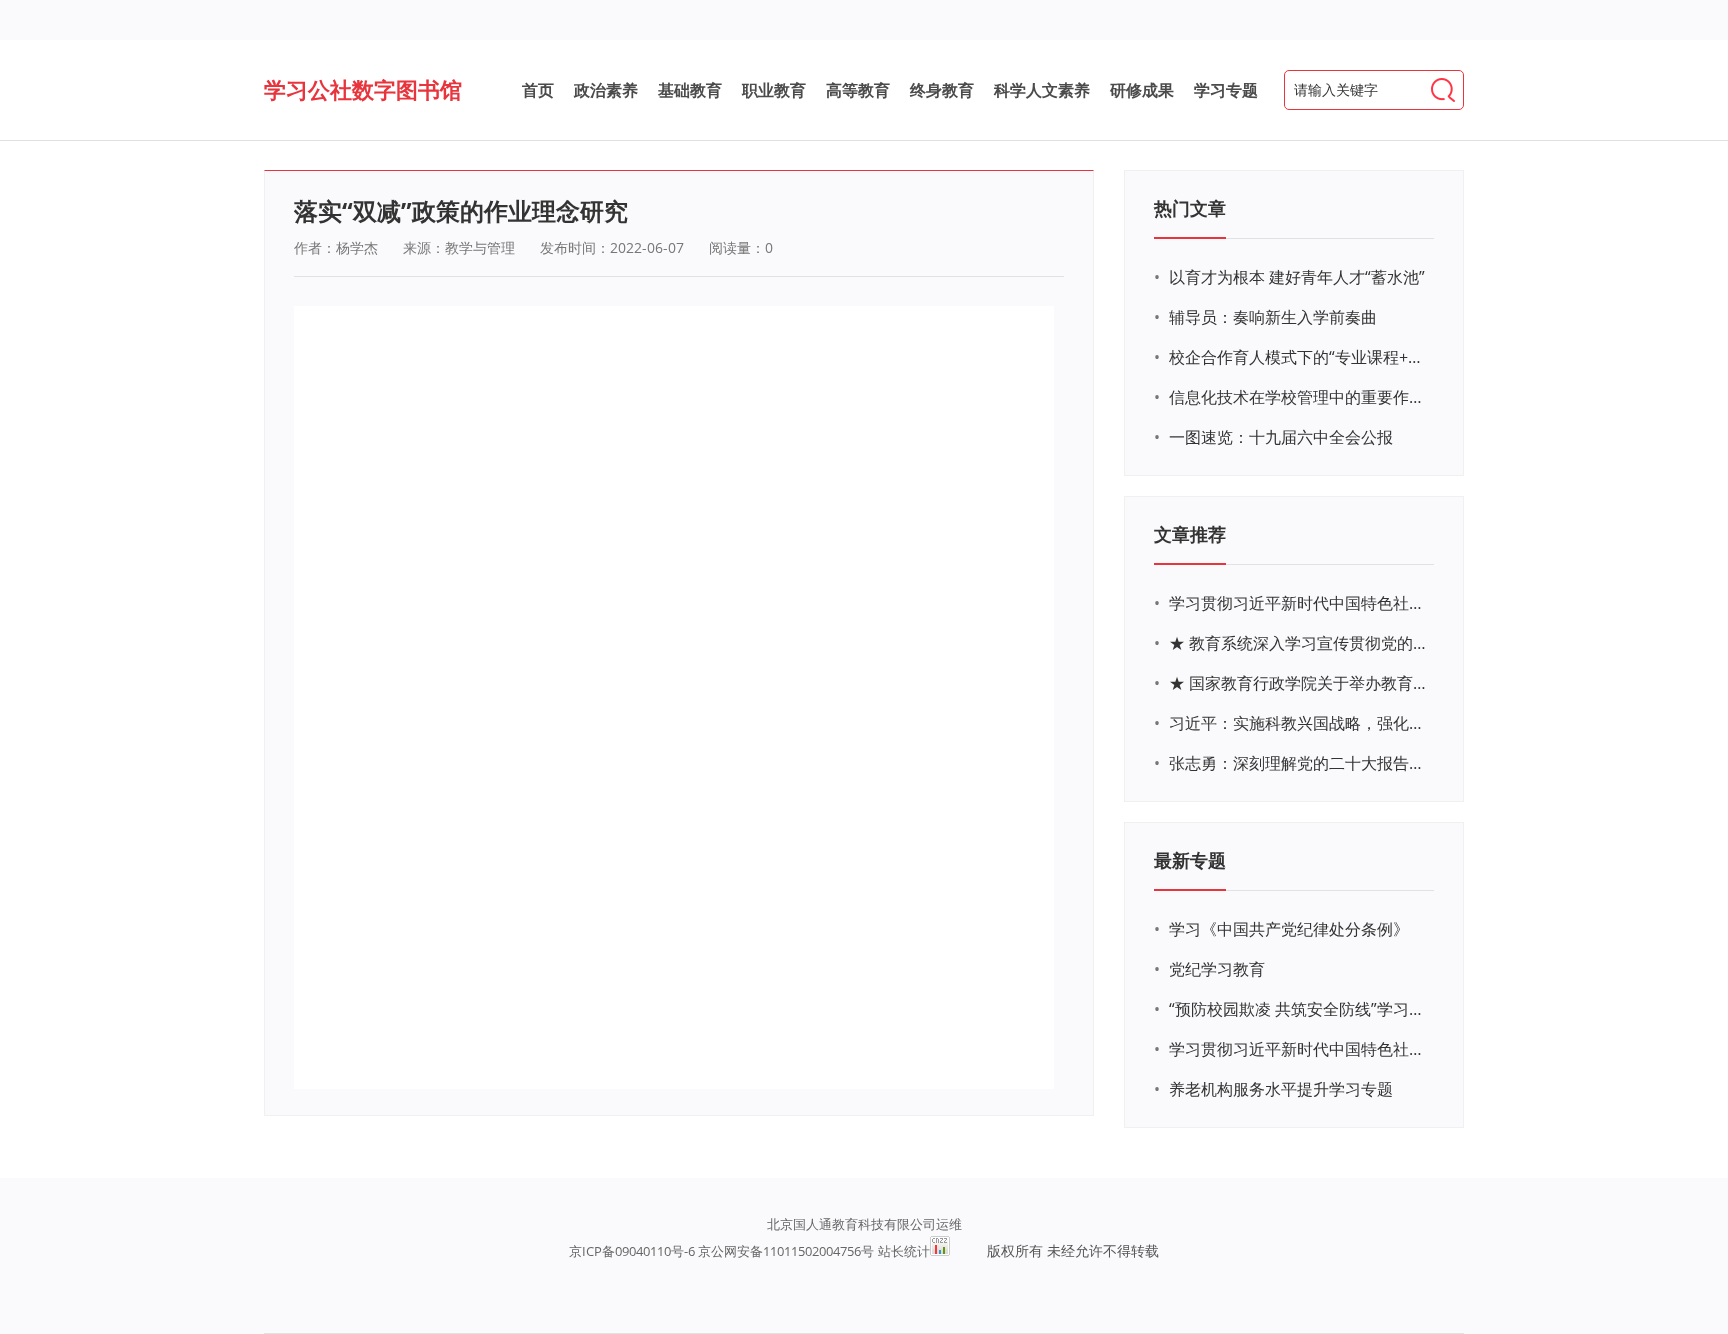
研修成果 (1142, 90)
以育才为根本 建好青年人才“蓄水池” (1297, 277)
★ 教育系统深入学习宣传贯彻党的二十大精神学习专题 (1299, 643)
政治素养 (606, 90)
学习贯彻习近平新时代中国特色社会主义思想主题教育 (1299, 1049)
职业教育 (774, 90)
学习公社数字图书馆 (363, 89)
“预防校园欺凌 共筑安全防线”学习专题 (1299, 1009)
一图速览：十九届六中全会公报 (1281, 437)
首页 (538, 90)
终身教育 (942, 90)
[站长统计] (940, 1246)
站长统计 (904, 1251)
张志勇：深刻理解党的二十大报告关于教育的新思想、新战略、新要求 (1299, 763)
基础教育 (690, 90)
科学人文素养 (1042, 90)
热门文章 (1190, 208)
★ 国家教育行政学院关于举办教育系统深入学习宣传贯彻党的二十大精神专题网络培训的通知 (1299, 683)
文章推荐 (1190, 534)
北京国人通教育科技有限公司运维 (864, 1224)
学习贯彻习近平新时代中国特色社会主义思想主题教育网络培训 (1299, 603)
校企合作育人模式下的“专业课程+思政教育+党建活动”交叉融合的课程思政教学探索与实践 (1299, 357)
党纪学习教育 (1217, 969)
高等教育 (858, 90)
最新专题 (1190, 860)
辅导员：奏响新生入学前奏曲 (1273, 317)
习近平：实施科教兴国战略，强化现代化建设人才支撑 (1299, 723)
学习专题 (1226, 90)
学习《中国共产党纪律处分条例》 (1289, 929)
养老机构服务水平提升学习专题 (1281, 1089)
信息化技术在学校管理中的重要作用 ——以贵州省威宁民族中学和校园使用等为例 (1299, 397)
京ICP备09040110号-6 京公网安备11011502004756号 (721, 1251)
